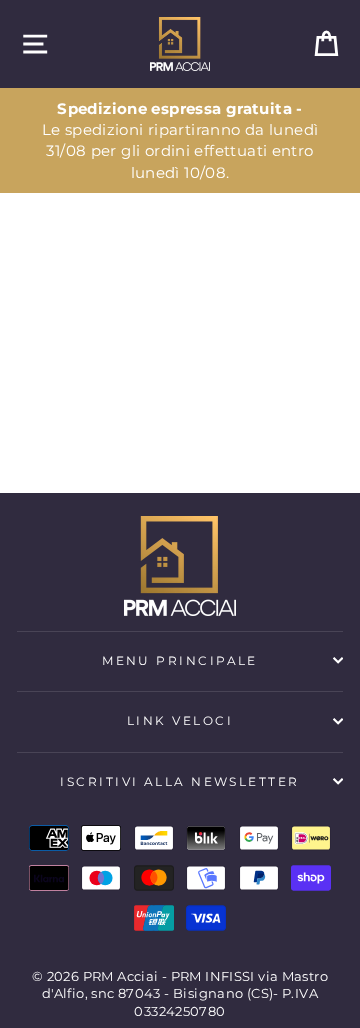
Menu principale (180, 660)
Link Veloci (180, 720)
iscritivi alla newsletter (179, 781)
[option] (180, 141)
